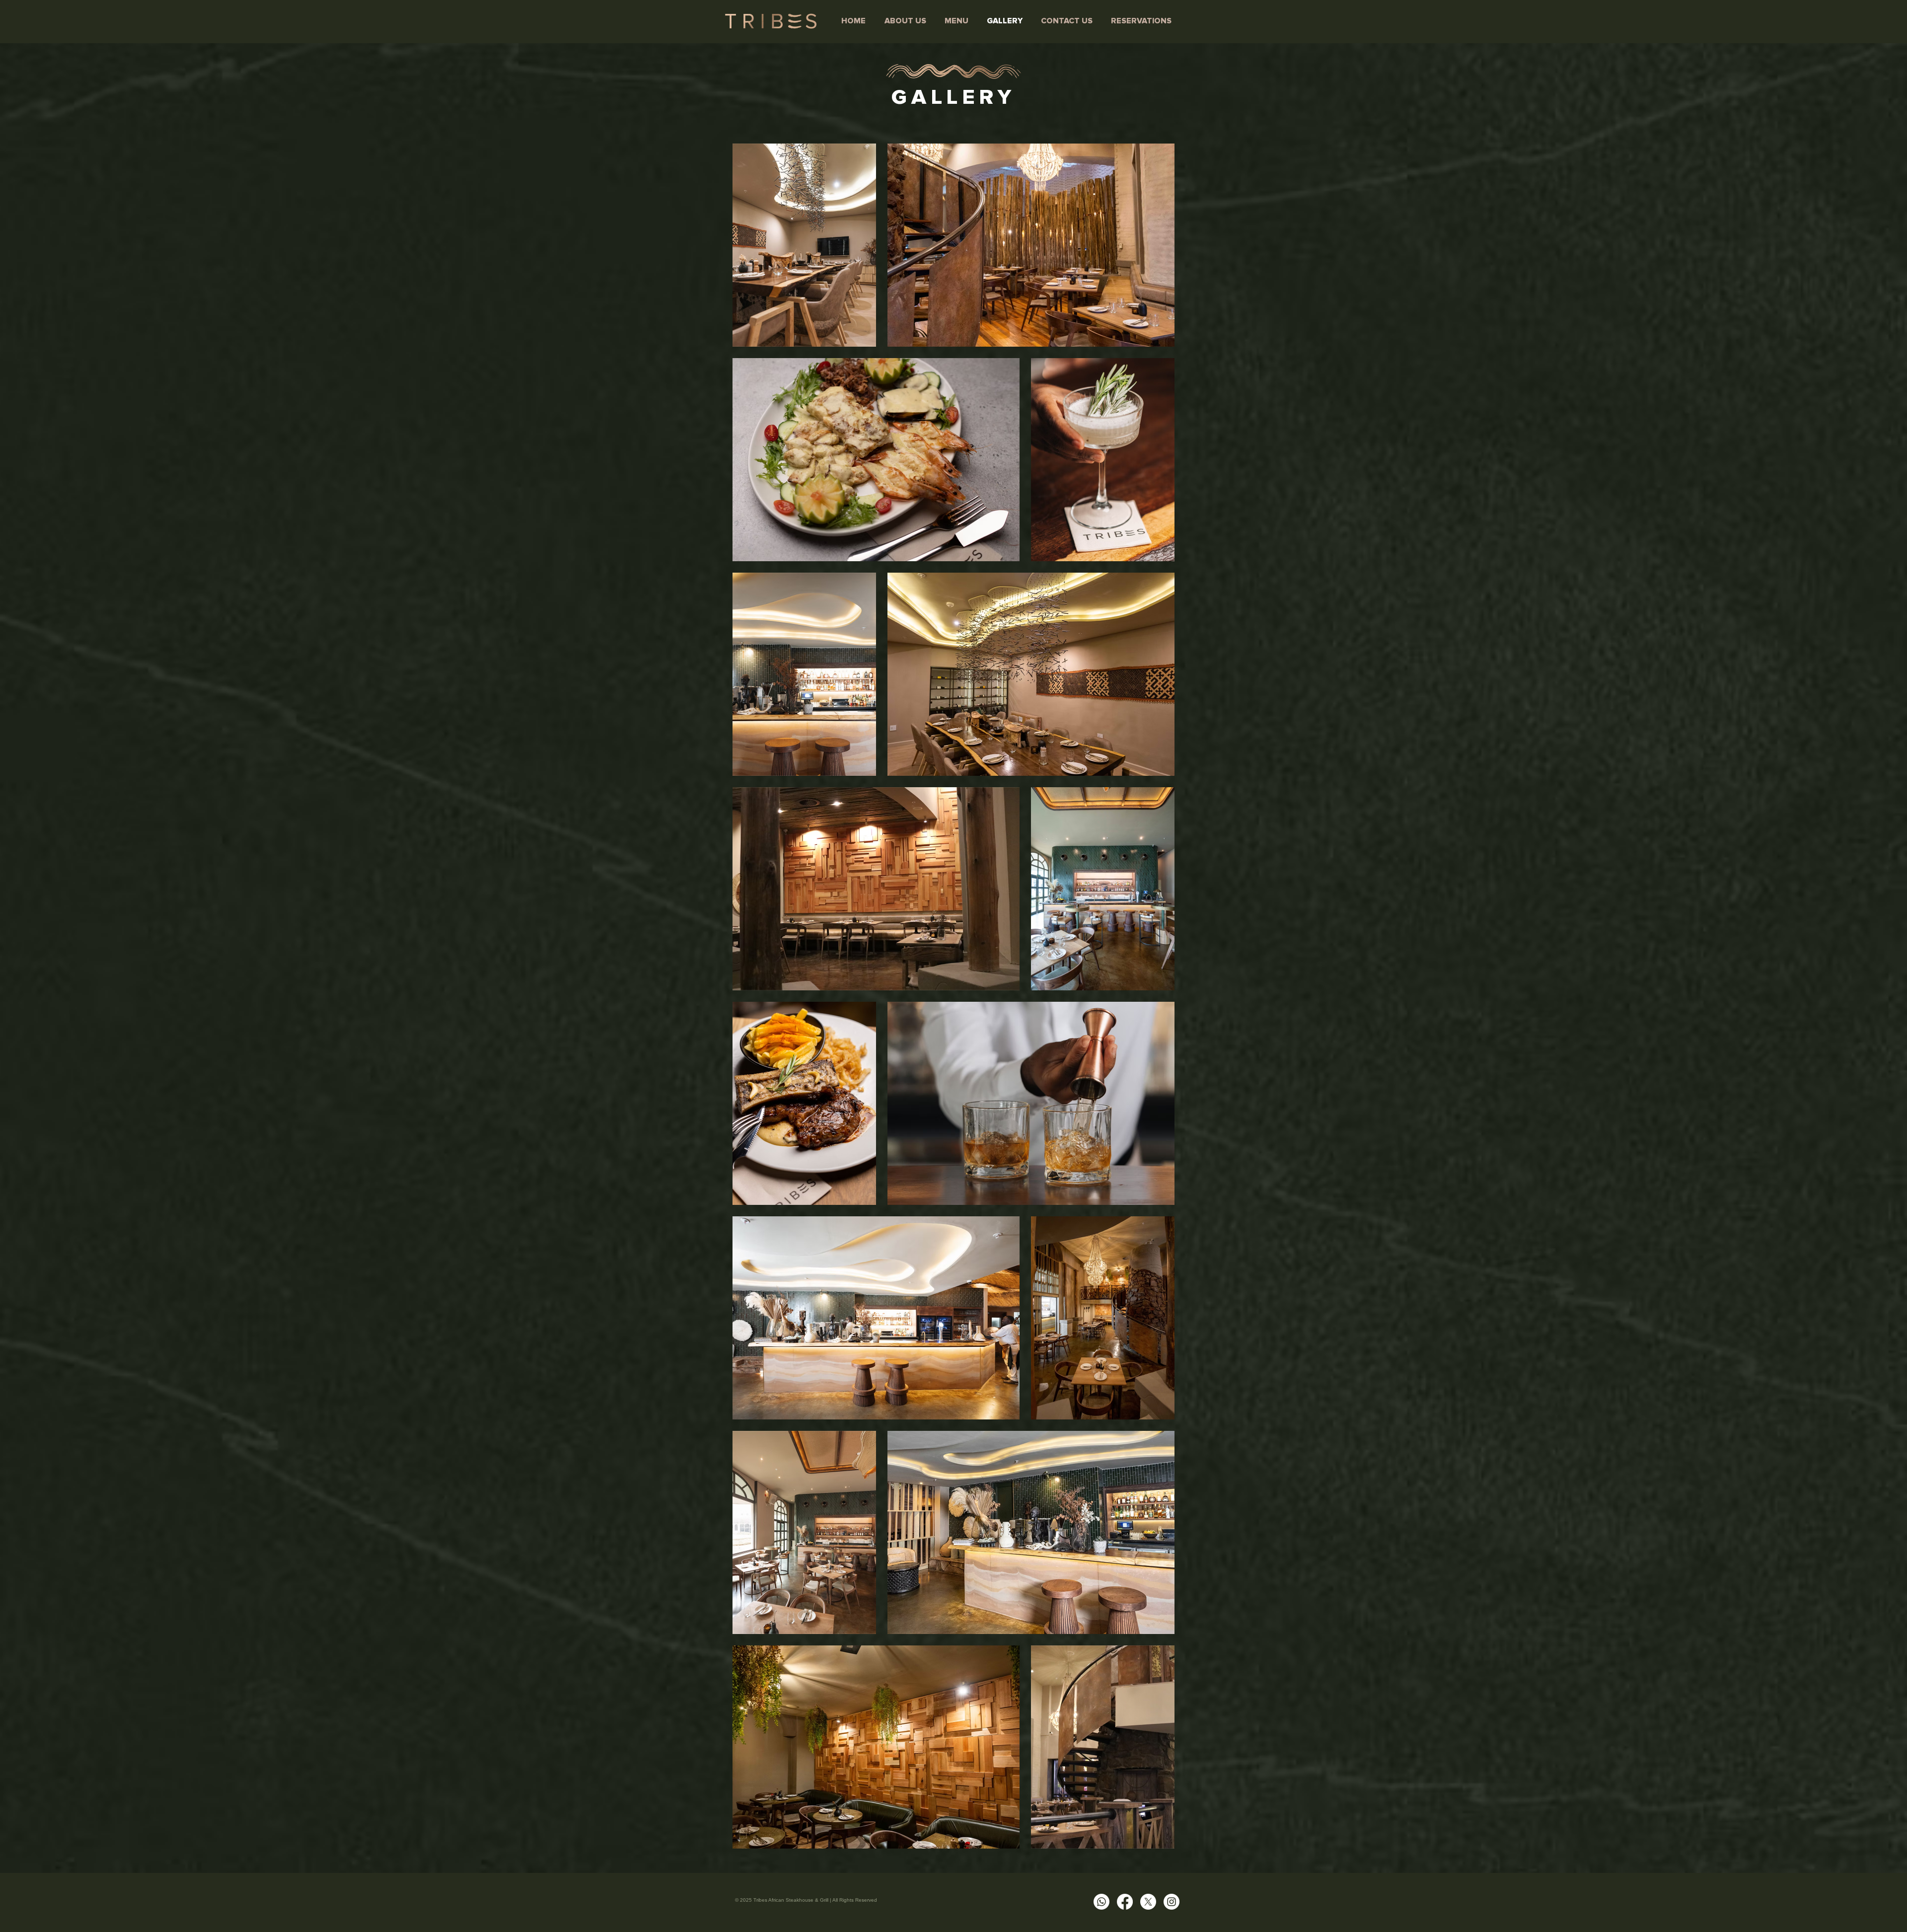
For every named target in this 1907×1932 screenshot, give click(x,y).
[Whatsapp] (1101, 1902)
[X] (1148, 1902)
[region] (953, 74)
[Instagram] (1172, 1902)
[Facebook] (1125, 1902)
